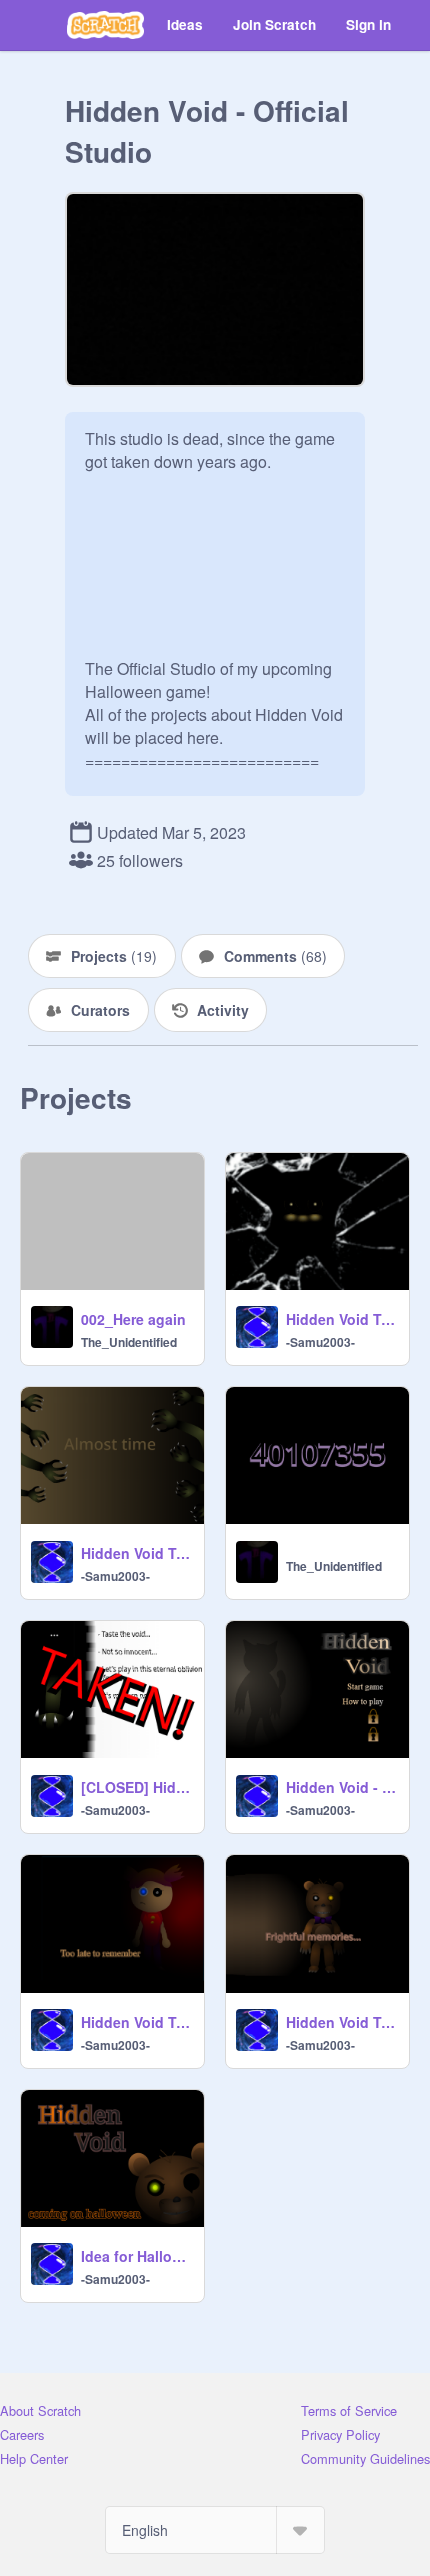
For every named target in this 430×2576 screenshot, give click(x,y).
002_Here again (133, 1319)
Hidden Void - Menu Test (341, 1787)
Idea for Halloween (136, 2256)
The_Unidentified (129, 1342)
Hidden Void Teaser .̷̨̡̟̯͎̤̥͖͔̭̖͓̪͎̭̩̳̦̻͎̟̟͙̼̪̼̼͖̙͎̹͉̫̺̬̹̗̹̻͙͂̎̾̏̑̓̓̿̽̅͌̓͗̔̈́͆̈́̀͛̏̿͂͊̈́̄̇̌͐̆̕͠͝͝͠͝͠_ (341, 1319)
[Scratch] (105, 25)
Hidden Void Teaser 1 (341, 2022)
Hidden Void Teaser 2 (136, 2022)
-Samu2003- (320, 1342)
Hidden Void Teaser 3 (136, 1553)
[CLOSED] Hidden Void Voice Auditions (136, 1787)
